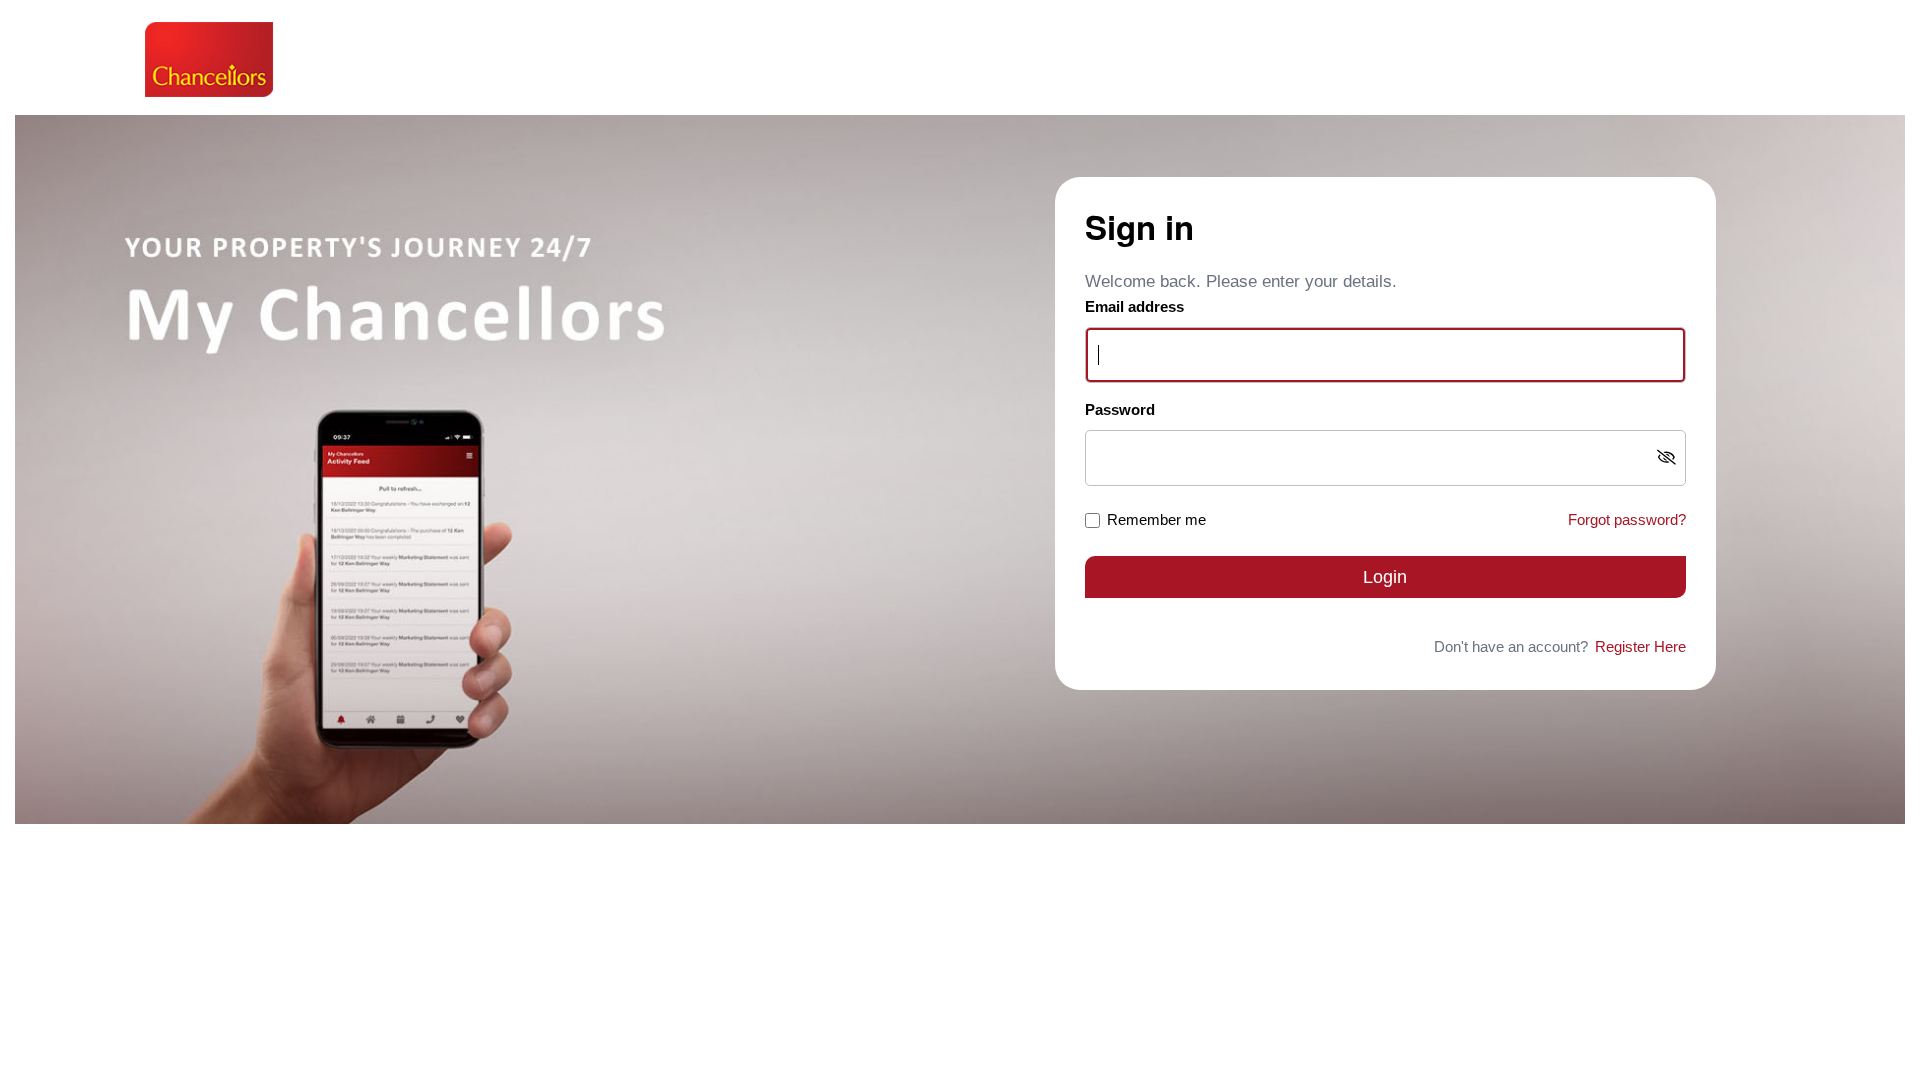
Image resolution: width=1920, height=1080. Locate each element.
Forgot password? (1627, 519)
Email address (1134, 306)
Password (1120, 409)
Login (1385, 577)
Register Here (1640, 646)
